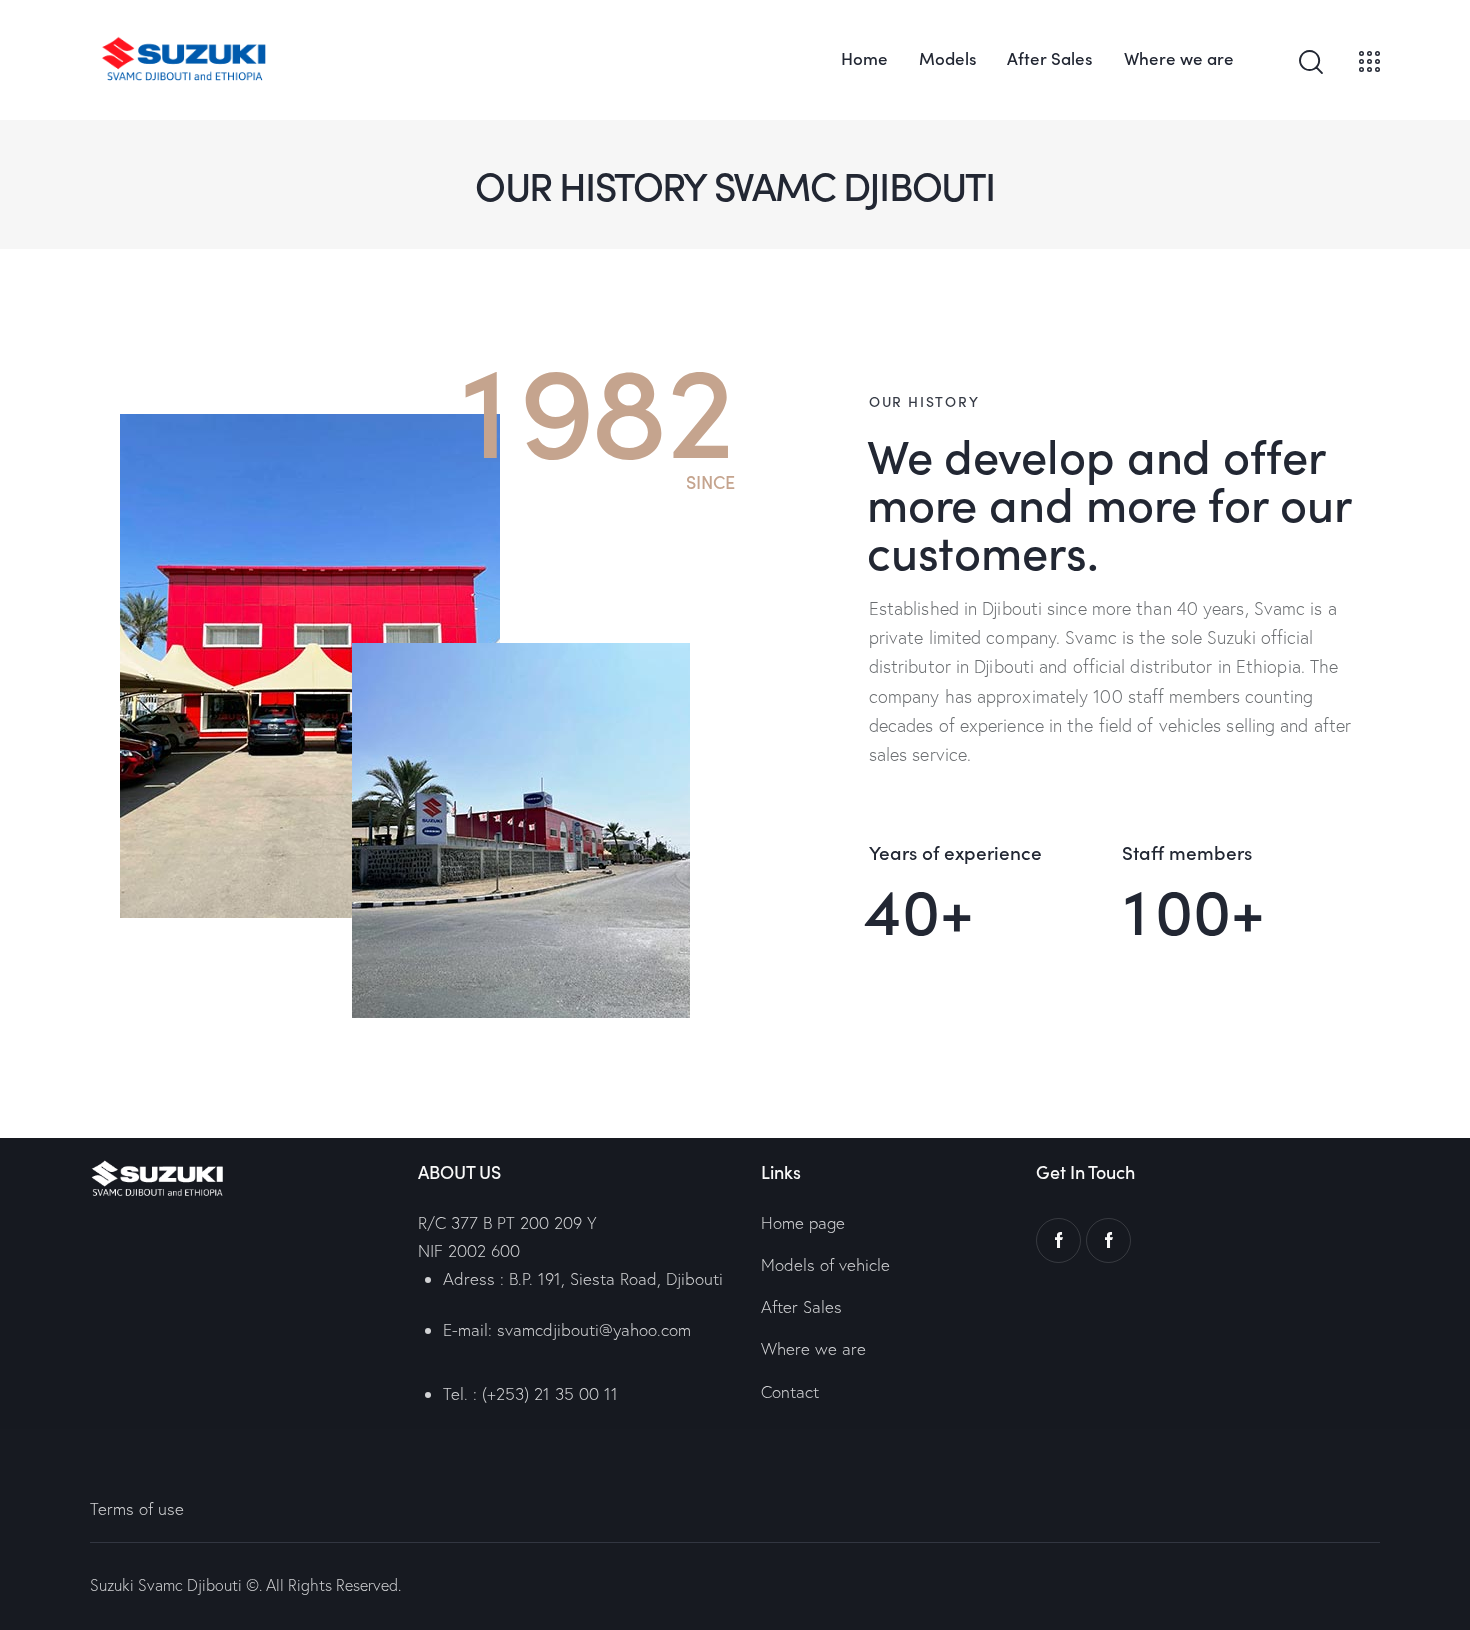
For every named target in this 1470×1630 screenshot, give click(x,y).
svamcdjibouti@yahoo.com (594, 1329)
